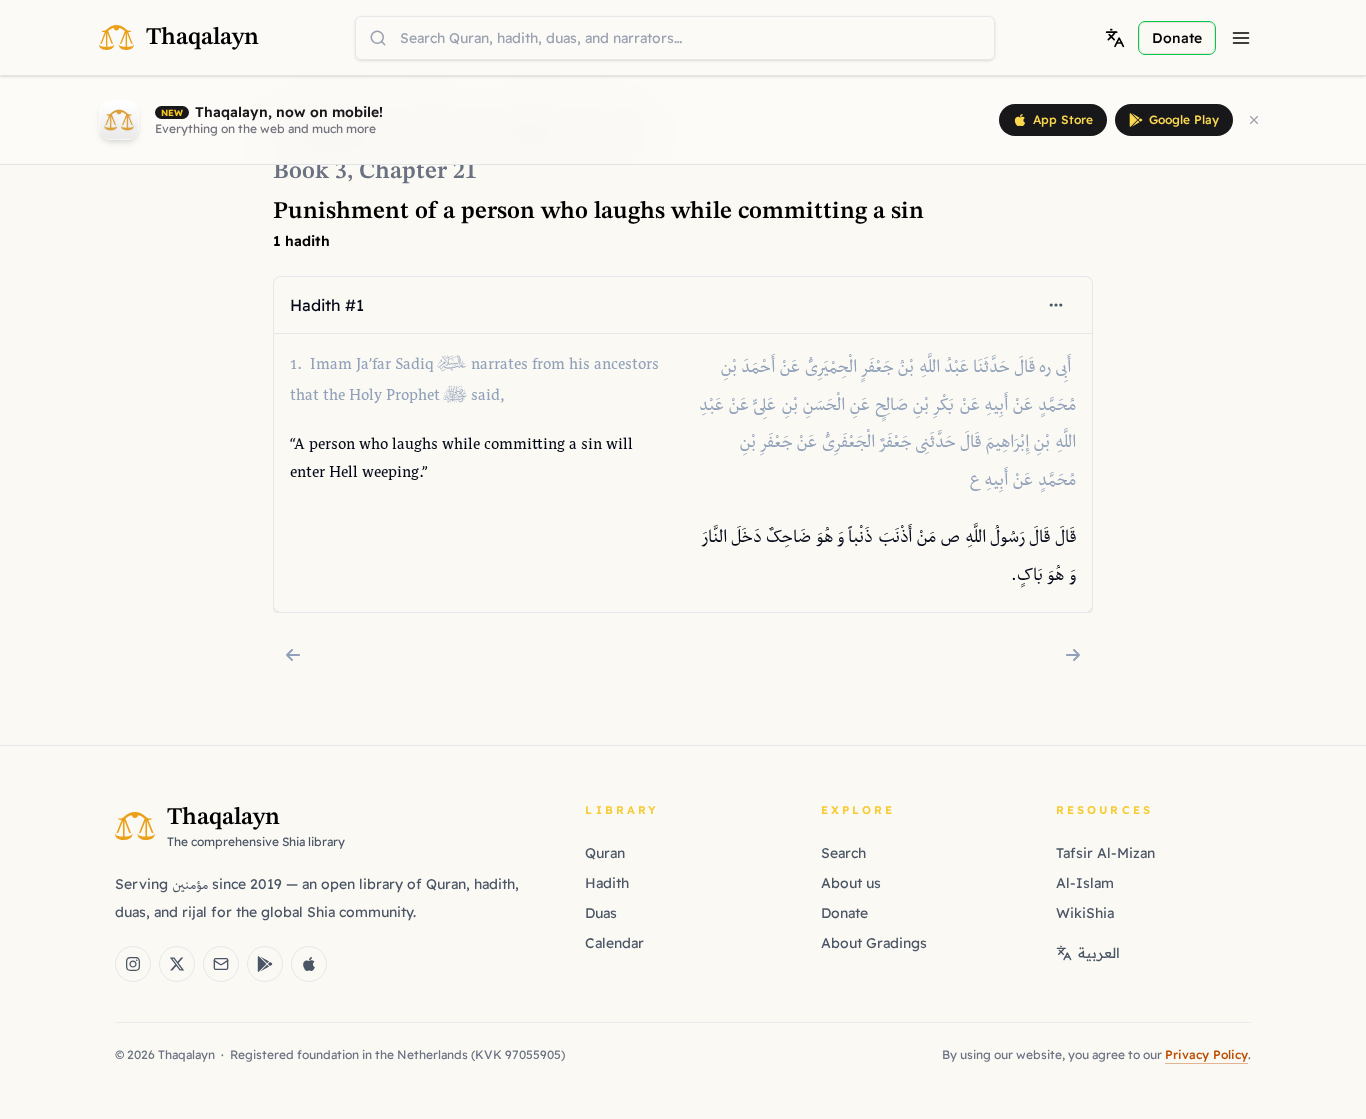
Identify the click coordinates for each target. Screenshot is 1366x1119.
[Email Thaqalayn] (221, 964)
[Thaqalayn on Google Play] (265, 964)
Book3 (310, 172)
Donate (844, 913)
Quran (605, 853)
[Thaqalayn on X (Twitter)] (177, 964)
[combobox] (675, 38)
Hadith (607, 883)
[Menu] (1241, 38)
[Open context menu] (1056, 305)
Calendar (614, 943)
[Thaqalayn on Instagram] (133, 964)
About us (851, 883)
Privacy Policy (1206, 1054)
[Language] (1115, 38)
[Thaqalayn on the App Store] (309, 964)
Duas (601, 913)
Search (843, 853)
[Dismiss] (1254, 120)
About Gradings (874, 943)
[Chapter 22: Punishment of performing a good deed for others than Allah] (1073, 655)
